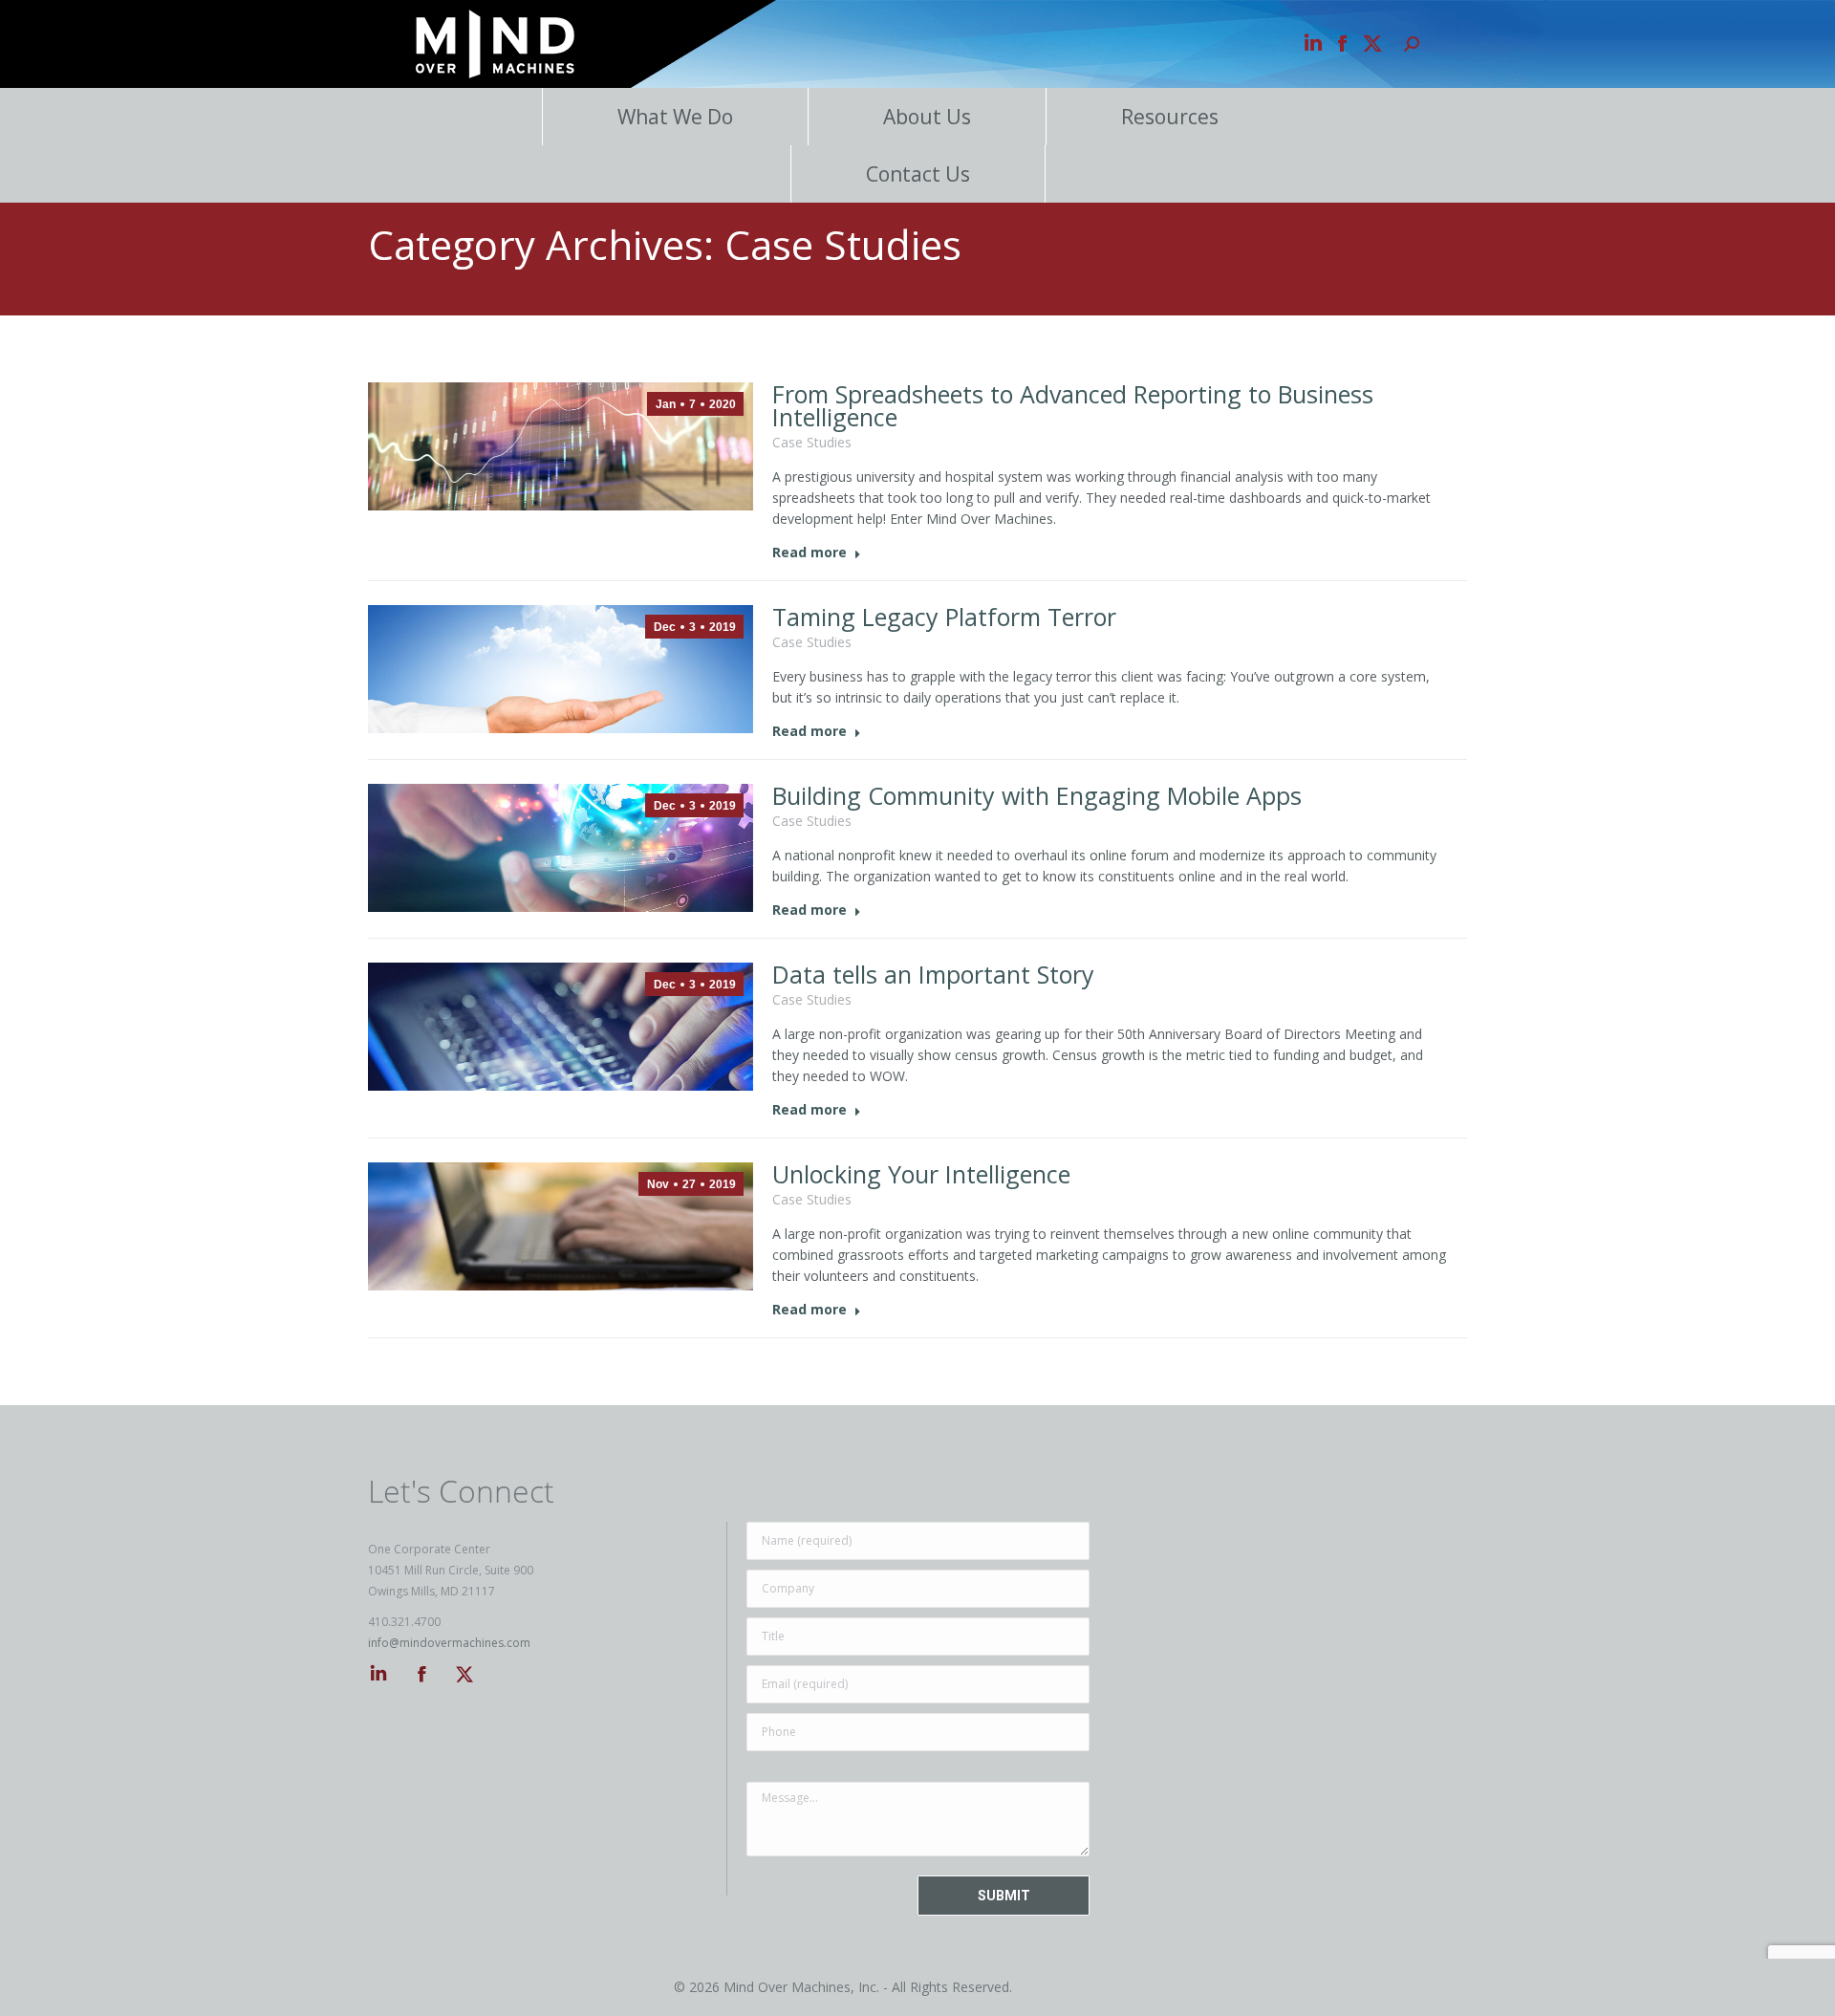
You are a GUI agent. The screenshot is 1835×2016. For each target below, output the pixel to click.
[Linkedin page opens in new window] (1313, 44)
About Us (927, 117)
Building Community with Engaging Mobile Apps (1037, 795)
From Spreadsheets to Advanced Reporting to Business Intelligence (1073, 405)
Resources (1170, 117)
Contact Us (918, 174)
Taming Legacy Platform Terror (944, 617)
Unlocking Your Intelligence (921, 1174)
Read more (810, 553)
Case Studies (812, 442)
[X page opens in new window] (1372, 44)
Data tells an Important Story (933, 974)
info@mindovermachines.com (449, 1643)
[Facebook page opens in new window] (1343, 44)
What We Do (675, 117)
